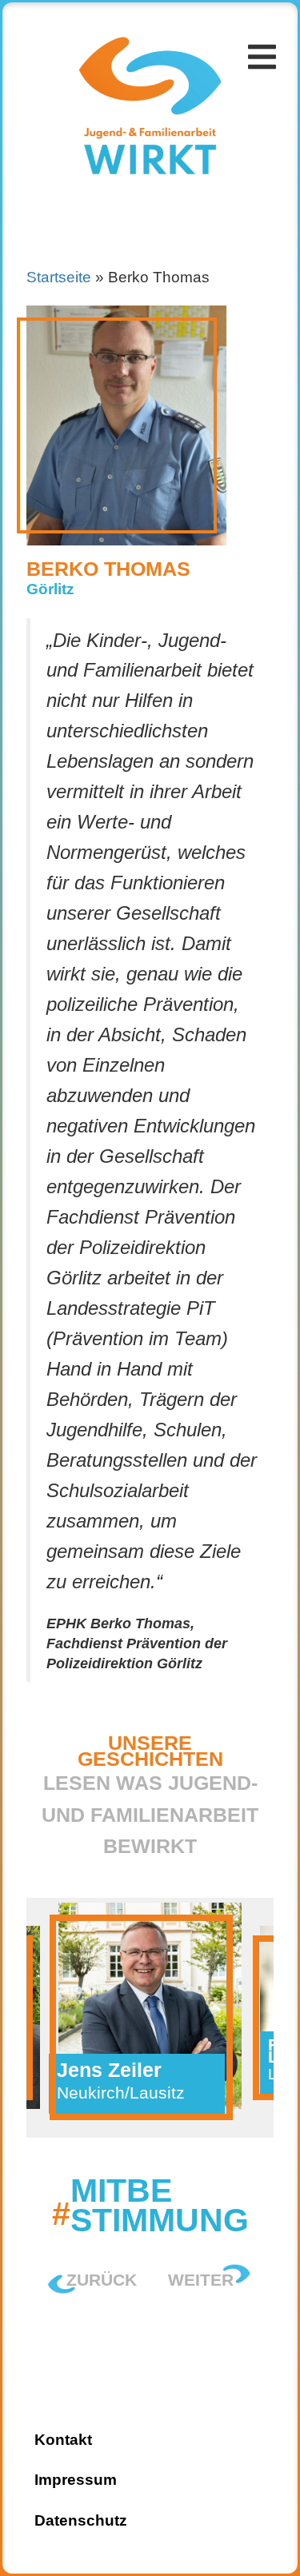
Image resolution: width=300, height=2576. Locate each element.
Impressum (76, 2480)
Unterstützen (95, 110)
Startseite (79, 24)
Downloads (83, 152)
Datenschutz (81, 2520)
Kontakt (67, 196)
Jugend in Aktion (107, 67)
